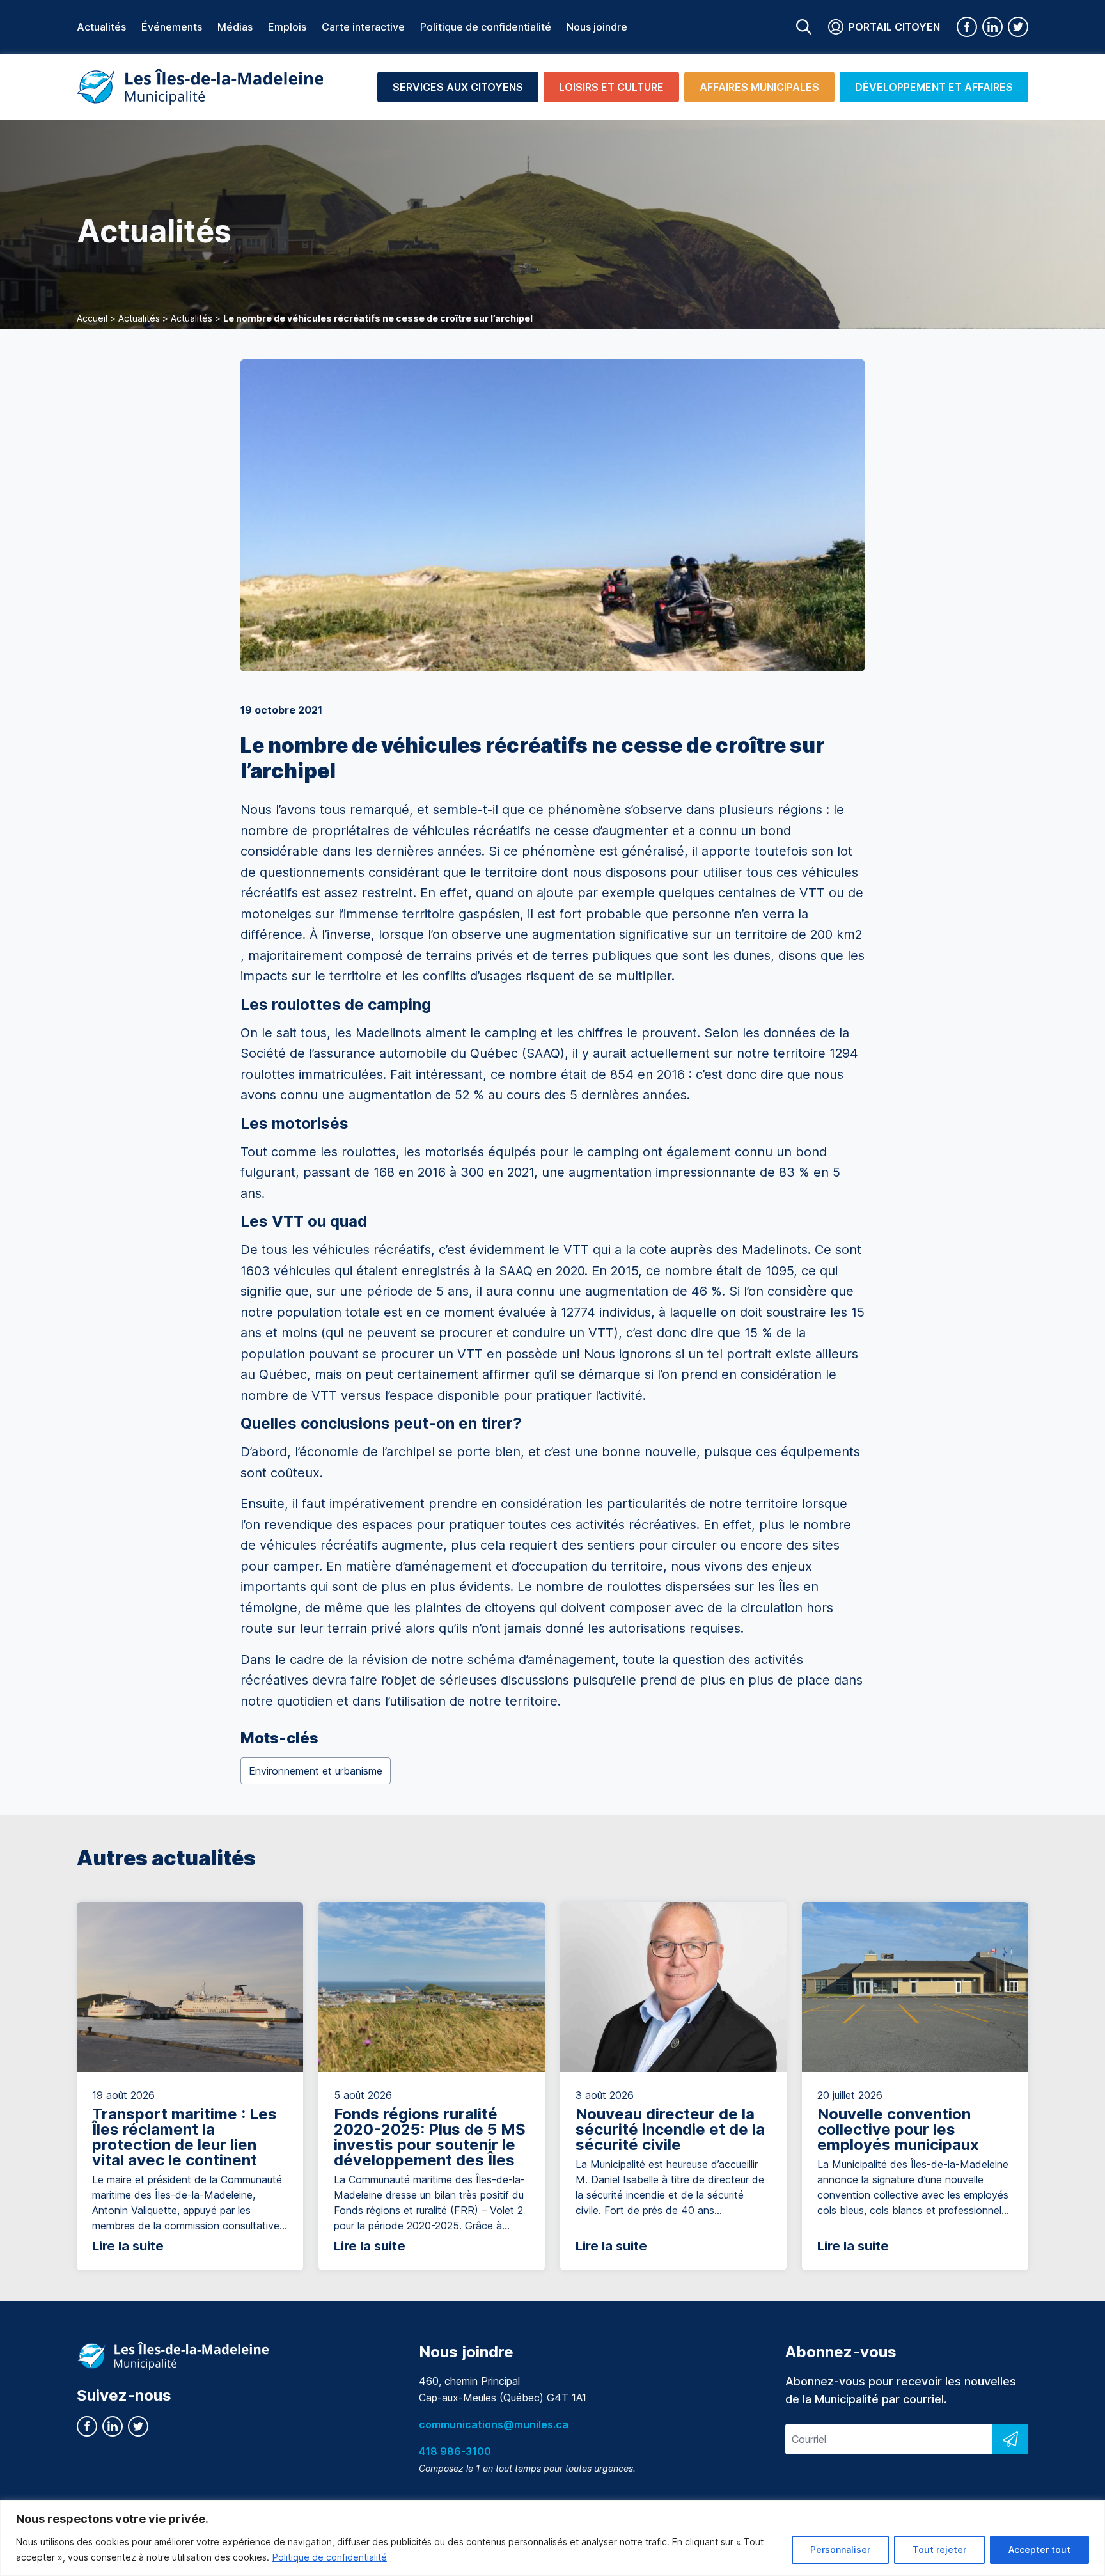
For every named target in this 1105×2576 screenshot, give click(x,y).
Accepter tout (1039, 2549)
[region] (552, 2538)
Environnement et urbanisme (316, 1771)
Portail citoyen (894, 27)
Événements (172, 27)
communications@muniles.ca (494, 2424)
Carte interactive (363, 27)
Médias (235, 27)
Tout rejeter (939, 2549)
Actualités (101, 27)
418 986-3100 (455, 2451)
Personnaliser (840, 2549)
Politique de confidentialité (330, 2557)
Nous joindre (597, 27)
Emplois (287, 27)
